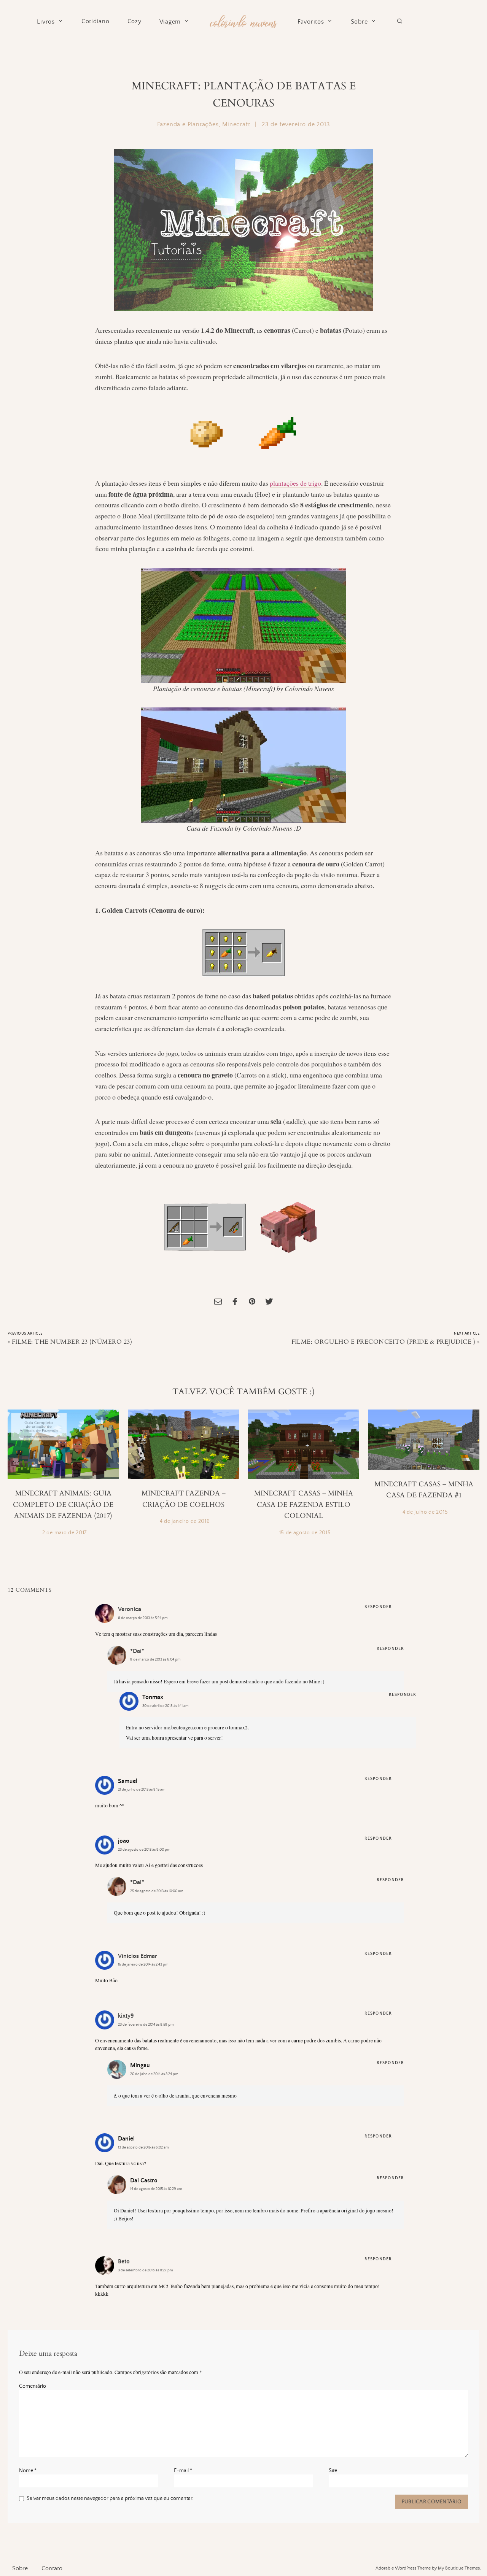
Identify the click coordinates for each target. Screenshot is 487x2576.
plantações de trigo (295, 483)
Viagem (170, 22)
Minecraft (236, 124)
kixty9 (126, 2016)
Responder (378, 1607)
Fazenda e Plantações (188, 124)
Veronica (130, 1609)
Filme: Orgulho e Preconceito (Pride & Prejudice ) (384, 1342)
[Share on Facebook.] (235, 1302)
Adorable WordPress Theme (403, 2568)
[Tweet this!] (269, 1302)
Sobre (359, 22)
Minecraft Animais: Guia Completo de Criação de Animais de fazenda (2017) (63, 1505)
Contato (52, 2568)
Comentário (33, 2386)
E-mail (183, 2471)
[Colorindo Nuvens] (243, 20)
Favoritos (311, 22)
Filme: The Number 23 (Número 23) (72, 1342)
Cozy (134, 21)
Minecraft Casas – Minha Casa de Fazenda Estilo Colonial (304, 1505)
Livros (46, 22)
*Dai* (137, 1651)
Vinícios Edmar (138, 1956)
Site (333, 2471)
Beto (124, 2261)
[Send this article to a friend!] (218, 1302)
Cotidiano (95, 21)
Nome (28, 2471)
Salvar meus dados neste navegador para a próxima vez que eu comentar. (110, 2498)
